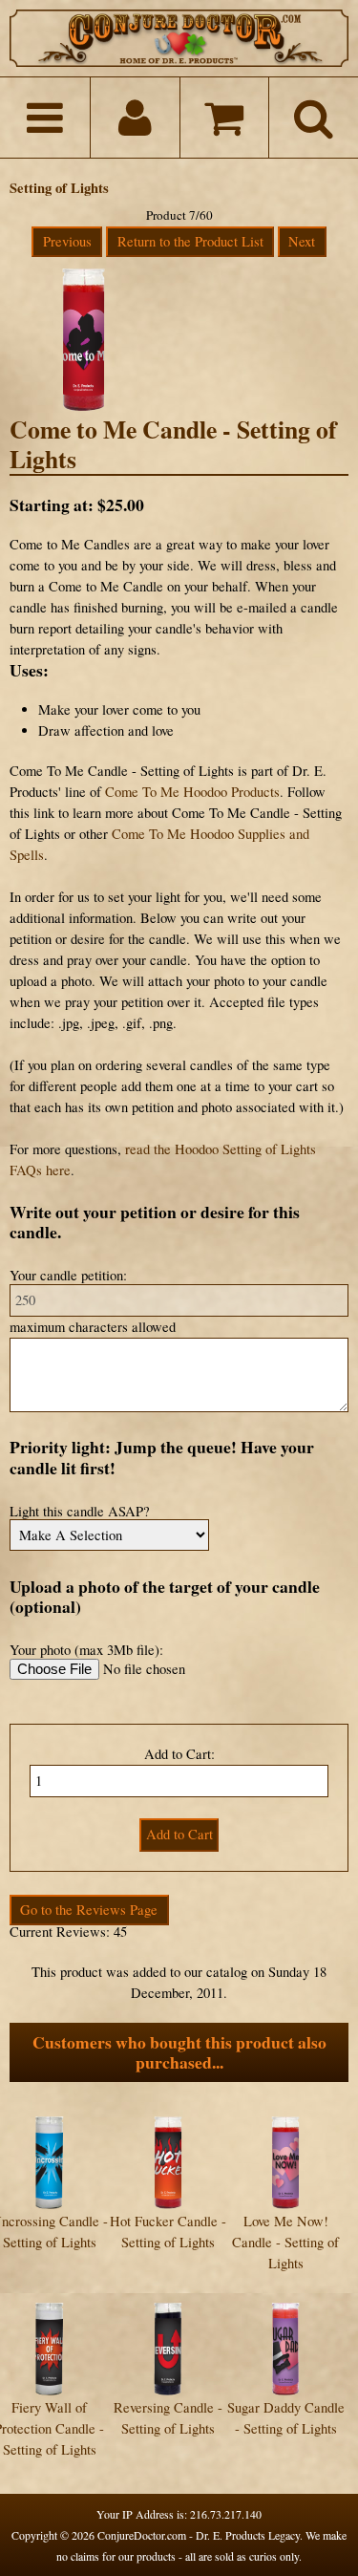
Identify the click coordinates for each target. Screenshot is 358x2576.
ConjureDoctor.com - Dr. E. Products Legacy (199, 2535)
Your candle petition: (68, 1275)
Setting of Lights (59, 188)
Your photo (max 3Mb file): (86, 1650)
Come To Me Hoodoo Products (192, 792)
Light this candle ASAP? (80, 1511)
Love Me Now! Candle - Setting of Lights (285, 2242)
